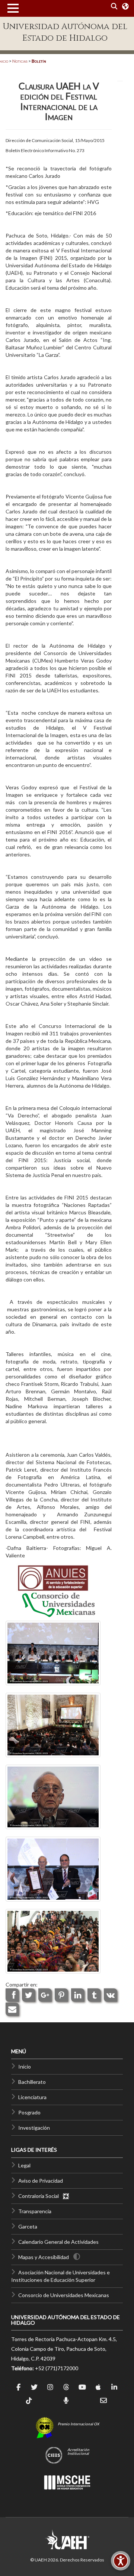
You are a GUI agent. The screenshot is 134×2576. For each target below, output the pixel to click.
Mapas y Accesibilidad (44, 2257)
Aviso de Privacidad (41, 2181)
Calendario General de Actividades (58, 2242)
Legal (24, 2165)
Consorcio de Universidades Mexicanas (64, 2295)
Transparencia (35, 2211)
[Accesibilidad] (121, 2561)
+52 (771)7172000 (57, 2368)
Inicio (25, 2067)
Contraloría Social (40, 2196)
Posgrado (29, 2112)
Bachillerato (32, 2082)
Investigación (34, 2128)
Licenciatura (32, 2097)
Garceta (28, 2226)
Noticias (20, 61)
